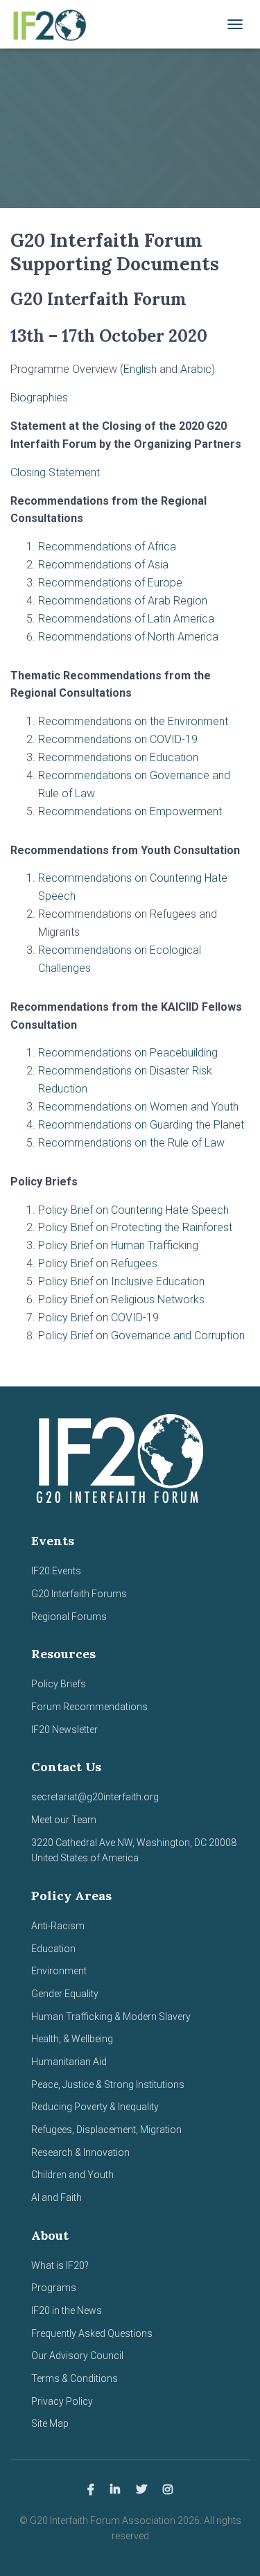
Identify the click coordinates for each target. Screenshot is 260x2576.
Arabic (194, 369)
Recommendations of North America (128, 637)
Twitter (141, 2490)
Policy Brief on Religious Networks (121, 1299)
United (45, 1858)
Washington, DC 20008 (187, 1843)
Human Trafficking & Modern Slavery (111, 2017)
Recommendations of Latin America (126, 619)
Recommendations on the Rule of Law (131, 1143)
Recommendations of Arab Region (123, 601)
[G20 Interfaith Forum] (53, 24)
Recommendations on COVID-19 (118, 739)
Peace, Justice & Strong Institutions (108, 2085)
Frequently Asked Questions (92, 2333)
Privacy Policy (62, 2401)
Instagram (168, 2490)
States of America (98, 1858)
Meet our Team (64, 1820)
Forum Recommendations (89, 1707)
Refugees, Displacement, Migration (106, 2130)
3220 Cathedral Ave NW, (84, 1843)
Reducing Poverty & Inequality (95, 2107)
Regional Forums (69, 1617)
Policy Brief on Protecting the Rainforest (135, 1227)
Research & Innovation (80, 2152)
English (140, 369)
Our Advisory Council (77, 2356)
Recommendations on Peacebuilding (128, 1053)
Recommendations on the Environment (133, 721)
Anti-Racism (58, 1926)
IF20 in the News (67, 2310)
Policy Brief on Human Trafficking (118, 1245)
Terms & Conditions (75, 2378)
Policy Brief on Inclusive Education (121, 1281)
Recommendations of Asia (103, 565)
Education (53, 1949)
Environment (59, 1971)
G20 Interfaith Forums (79, 1594)
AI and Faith (57, 2198)
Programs (54, 2288)
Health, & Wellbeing (72, 2039)
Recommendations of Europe (110, 583)
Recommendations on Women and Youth (138, 1107)
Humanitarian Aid (69, 2062)
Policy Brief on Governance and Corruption (141, 1335)
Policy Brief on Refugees (98, 1263)
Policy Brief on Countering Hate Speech (133, 1210)
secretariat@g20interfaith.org (95, 1797)
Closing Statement (55, 472)
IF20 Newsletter (64, 1730)
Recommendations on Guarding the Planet (141, 1125)
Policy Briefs (59, 1684)
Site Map (50, 2423)
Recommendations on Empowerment (130, 811)
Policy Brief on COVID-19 (98, 1317)
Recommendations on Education (118, 757)
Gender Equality (65, 1994)
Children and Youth (72, 2175)
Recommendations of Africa (107, 547)
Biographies (39, 398)
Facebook (91, 2490)
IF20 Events (56, 1571)
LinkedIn (115, 2490)
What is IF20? (60, 2265)
